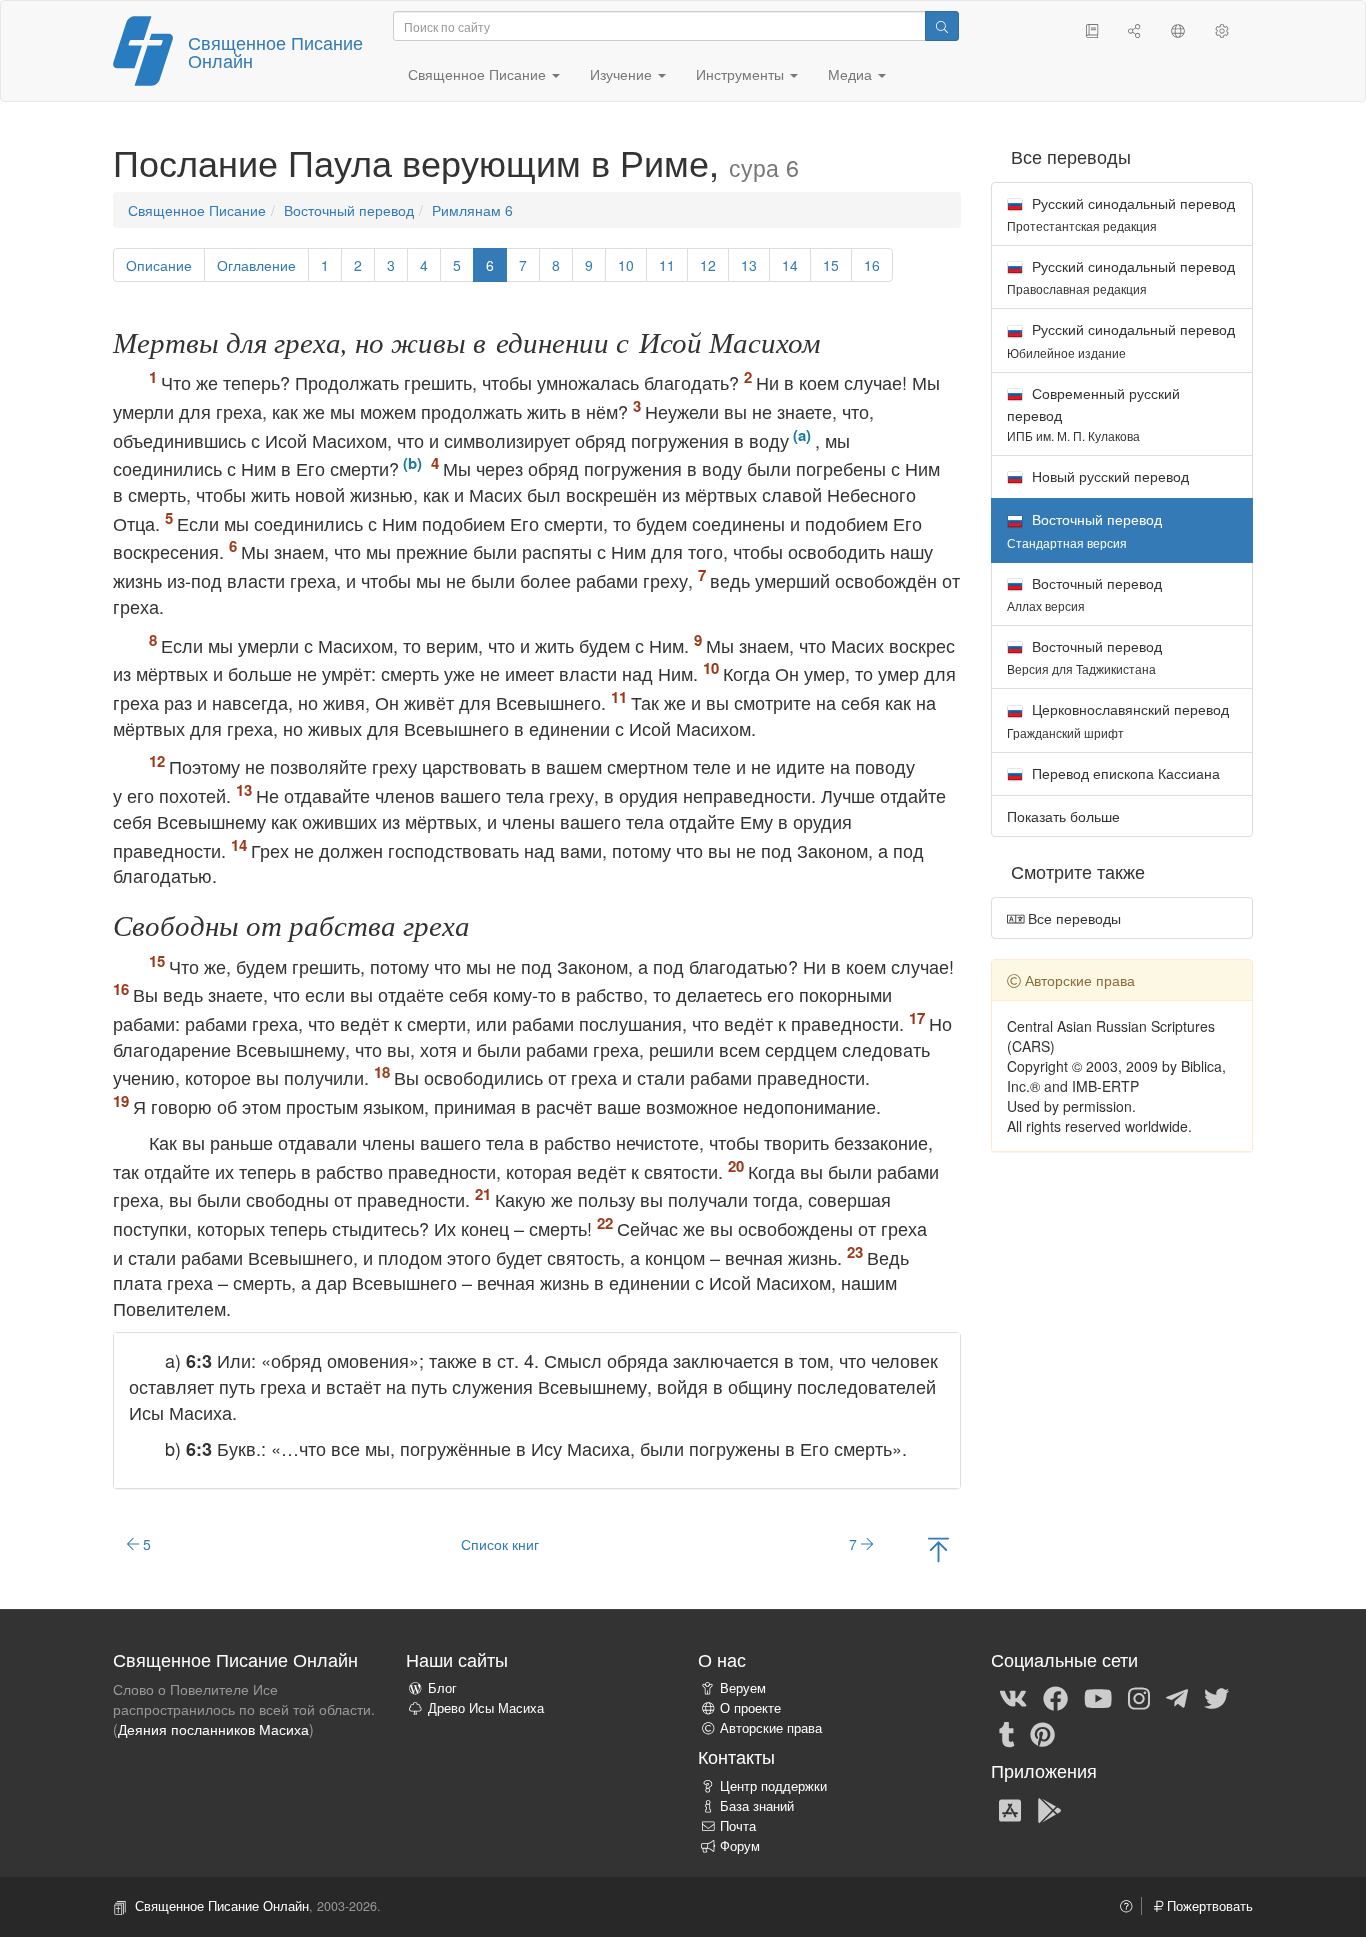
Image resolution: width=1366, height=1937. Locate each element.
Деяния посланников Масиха (213, 1729)
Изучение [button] (623, 74)
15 (831, 265)
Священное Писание (197, 210)
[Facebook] (1055, 1697)
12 (708, 265)
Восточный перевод (349, 210)
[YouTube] (1098, 1697)
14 (790, 265)
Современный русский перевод (1093, 413)
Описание (159, 265)
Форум (740, 1846)
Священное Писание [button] (479, 74)
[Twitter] (1216, 1697)
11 (667, 265)
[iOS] (1010, 1809)
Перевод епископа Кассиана (1124, 773)
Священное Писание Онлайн (275, 51)
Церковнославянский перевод (1118, 719)
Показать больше (1063, 816)
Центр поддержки (773, 1786)
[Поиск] (942, 26)
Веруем (743, 1688)
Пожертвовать (1208, 1906)
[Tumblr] (1007, 1733)
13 (749, 265)
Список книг (500, 1544)
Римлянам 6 (472, 210)
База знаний (757, 1806)
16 (872, 265)
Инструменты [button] (742, 74)
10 (626, 265)
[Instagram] (1139, 1697)
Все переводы (1072, 918)
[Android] (1049, 1809)
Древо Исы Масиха (486, 1708)
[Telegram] (1177, 1697)
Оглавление (256, 265)
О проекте (750, 1708)
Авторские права (771, 1728)
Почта (738, 1826)
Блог (442, 1688)
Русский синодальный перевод (1121, 213)
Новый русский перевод (1108, 476)
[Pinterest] (1042, 1733)
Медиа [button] (852, 74)
